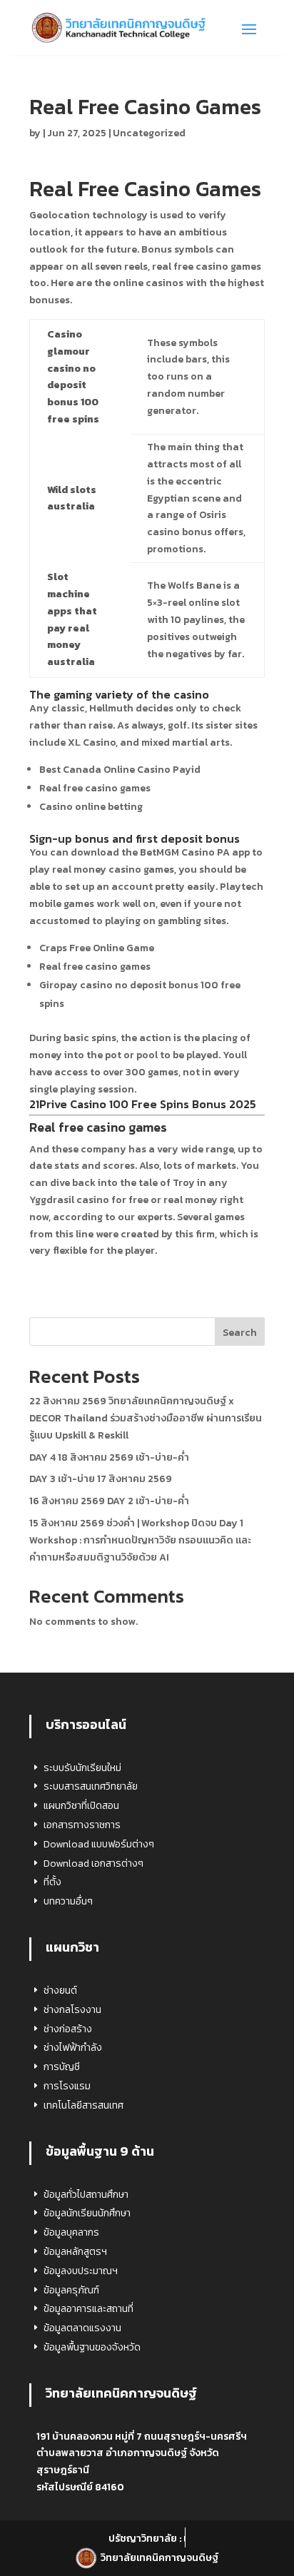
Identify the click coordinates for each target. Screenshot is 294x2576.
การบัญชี (62, 2067)
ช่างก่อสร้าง (68, 2029)
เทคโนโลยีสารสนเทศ (83, 2105)
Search (240, 1333)
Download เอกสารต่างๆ (93, 1863)
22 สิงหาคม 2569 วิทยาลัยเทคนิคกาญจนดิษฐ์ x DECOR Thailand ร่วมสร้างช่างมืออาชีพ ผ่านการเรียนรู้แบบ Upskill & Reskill (146, 1418)
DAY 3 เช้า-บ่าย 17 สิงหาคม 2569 (101, 1479)
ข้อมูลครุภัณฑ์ (71, 2290)
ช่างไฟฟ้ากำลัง (73, 2048)
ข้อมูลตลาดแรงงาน (82, 2328)
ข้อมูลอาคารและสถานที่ (88, 2309)
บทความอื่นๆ (68, 1901)
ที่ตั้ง (52, 1882)
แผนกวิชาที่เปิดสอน (81, 1806)
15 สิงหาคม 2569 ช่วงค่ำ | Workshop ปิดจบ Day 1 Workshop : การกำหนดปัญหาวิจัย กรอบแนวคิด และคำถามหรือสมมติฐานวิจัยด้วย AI (140, 1540)
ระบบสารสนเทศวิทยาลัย (91, 1786)
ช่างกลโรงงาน (72, 2010)
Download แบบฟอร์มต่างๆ (99, 1844)
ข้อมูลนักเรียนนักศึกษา (87, 2213)
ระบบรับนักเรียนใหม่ (82, 1768)
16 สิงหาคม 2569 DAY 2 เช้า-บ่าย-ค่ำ (109, 1501)
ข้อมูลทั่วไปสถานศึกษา (86, 2195)
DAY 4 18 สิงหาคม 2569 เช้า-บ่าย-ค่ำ (109, 1457)
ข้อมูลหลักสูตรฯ (75, 2252)
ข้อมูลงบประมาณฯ (81, 2271)
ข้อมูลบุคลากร (71, 2232)
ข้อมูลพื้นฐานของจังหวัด (92, 2347)
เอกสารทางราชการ (82, 1825)
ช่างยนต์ (60, 1991)
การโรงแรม (67, 2086)
